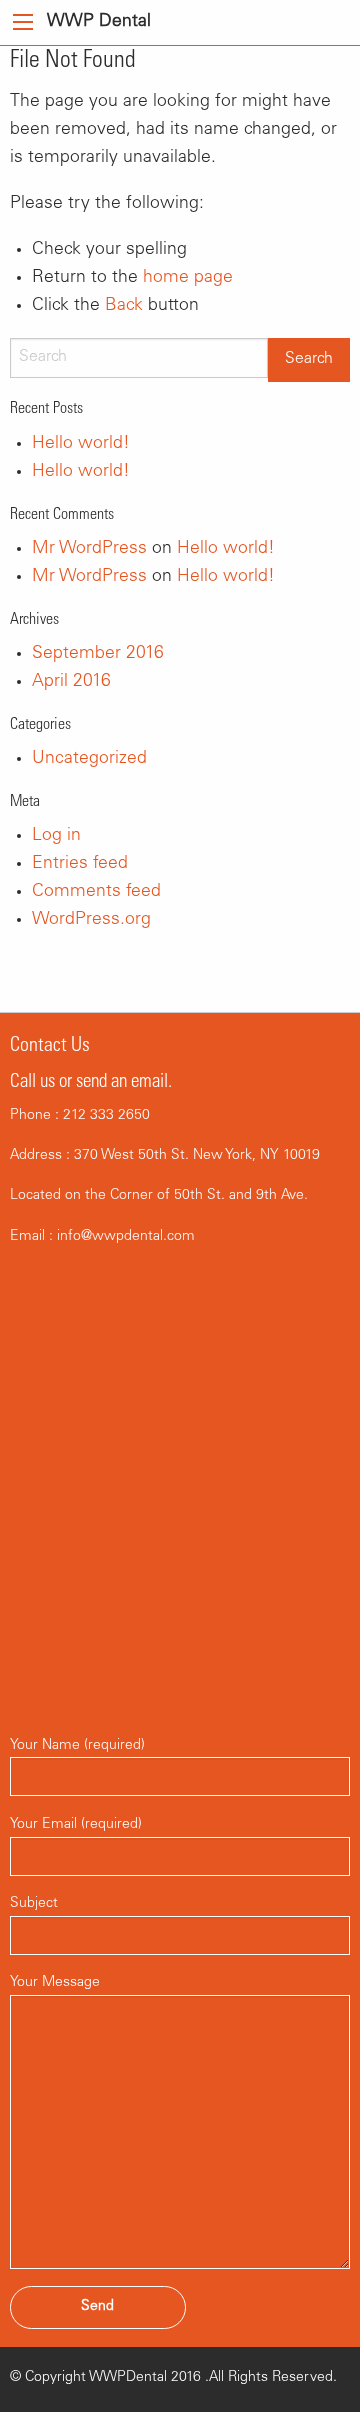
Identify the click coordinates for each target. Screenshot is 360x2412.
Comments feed (96, 892)
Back (124, 306)
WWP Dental (99, 22)
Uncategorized (89, 759)
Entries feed (80, 864)
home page (188, 278)
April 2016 (71, 682)
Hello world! (81, 444)
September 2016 (98, 654)
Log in (56, 836)
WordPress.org (91, 920)
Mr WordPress (89, 549)
